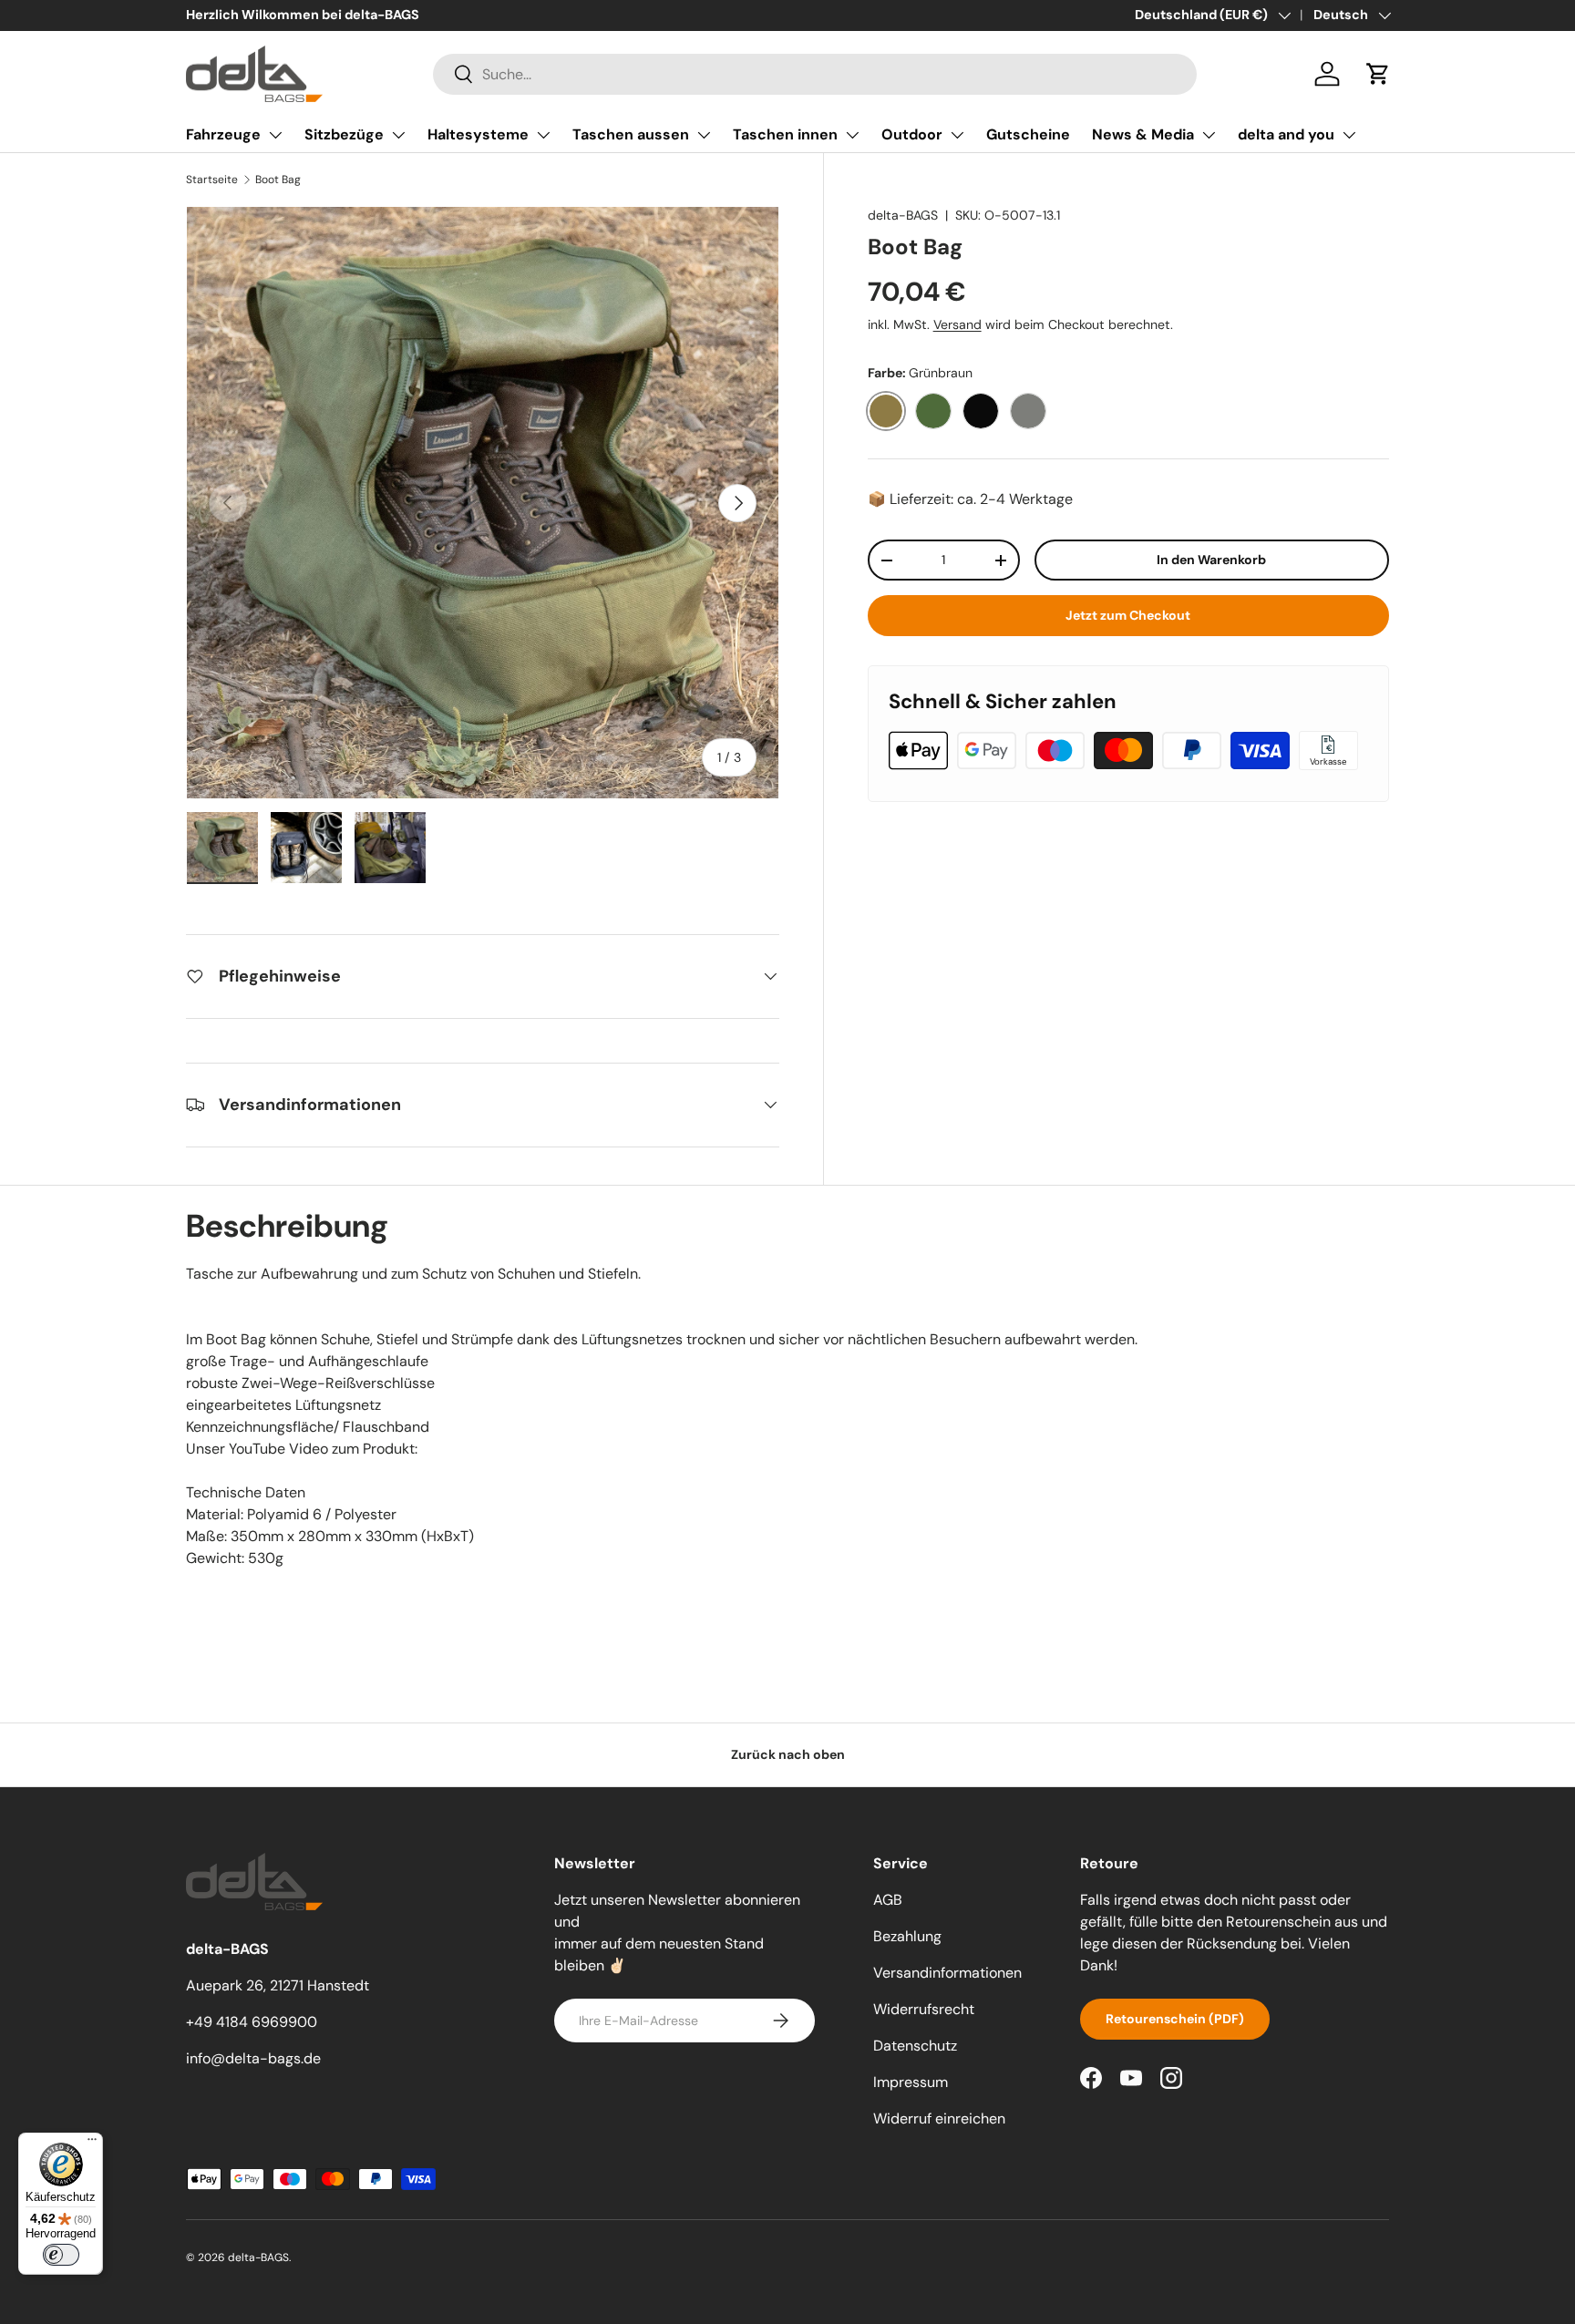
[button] (1378, 74)
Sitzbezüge (344, 134)
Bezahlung (907, 1936)
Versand (957, 324)
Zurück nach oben (788, 1754)
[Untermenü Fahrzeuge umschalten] (275, 135)
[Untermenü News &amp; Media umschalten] (1209, 135)
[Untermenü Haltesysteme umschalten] (543, 135)
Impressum (911, 2082)
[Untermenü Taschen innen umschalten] (852, 135)
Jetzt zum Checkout (1128, 615)
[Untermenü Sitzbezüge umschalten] (398, 135)
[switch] (61, 2255)
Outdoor (912, 134)
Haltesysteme (478, 134)
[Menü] (92, 2144)
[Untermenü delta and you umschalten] (1349, 135)
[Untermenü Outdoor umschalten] (957, 135)
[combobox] (815, 74)
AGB (888, 1900)
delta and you (1286, 134)
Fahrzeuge (223, 134)
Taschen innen (785, 134)
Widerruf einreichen (939, 2118)
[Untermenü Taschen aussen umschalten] (704, 135)
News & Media (1143, 134)
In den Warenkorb (1211, 560)
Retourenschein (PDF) (1175, 2019)
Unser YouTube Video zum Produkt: (302, 1449)
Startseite (212, 180)
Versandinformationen (947, 1973)
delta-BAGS (903, 215)
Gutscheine (1028, 134)
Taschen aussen (631, 134)
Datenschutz (915, 2046)
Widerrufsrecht (924, 2009)
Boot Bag (278, 180)
